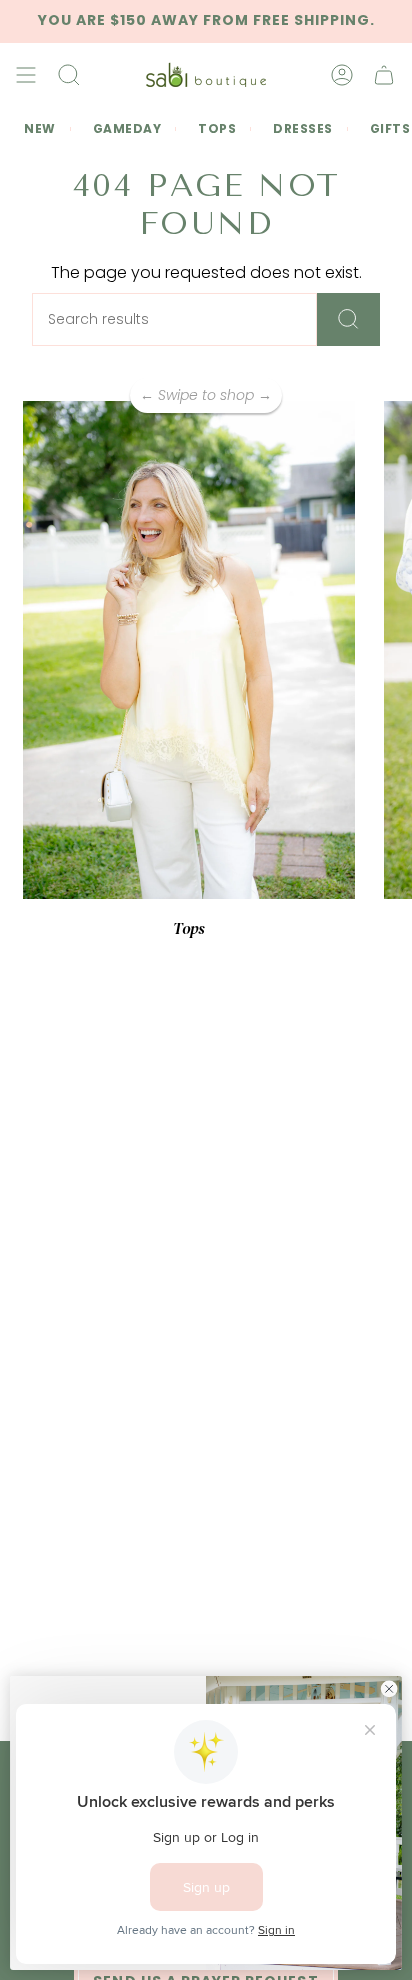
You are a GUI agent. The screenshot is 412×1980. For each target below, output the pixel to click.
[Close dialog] (389, 1689)
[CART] (384, 75)
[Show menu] (26, 75)
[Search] (348, 319)
